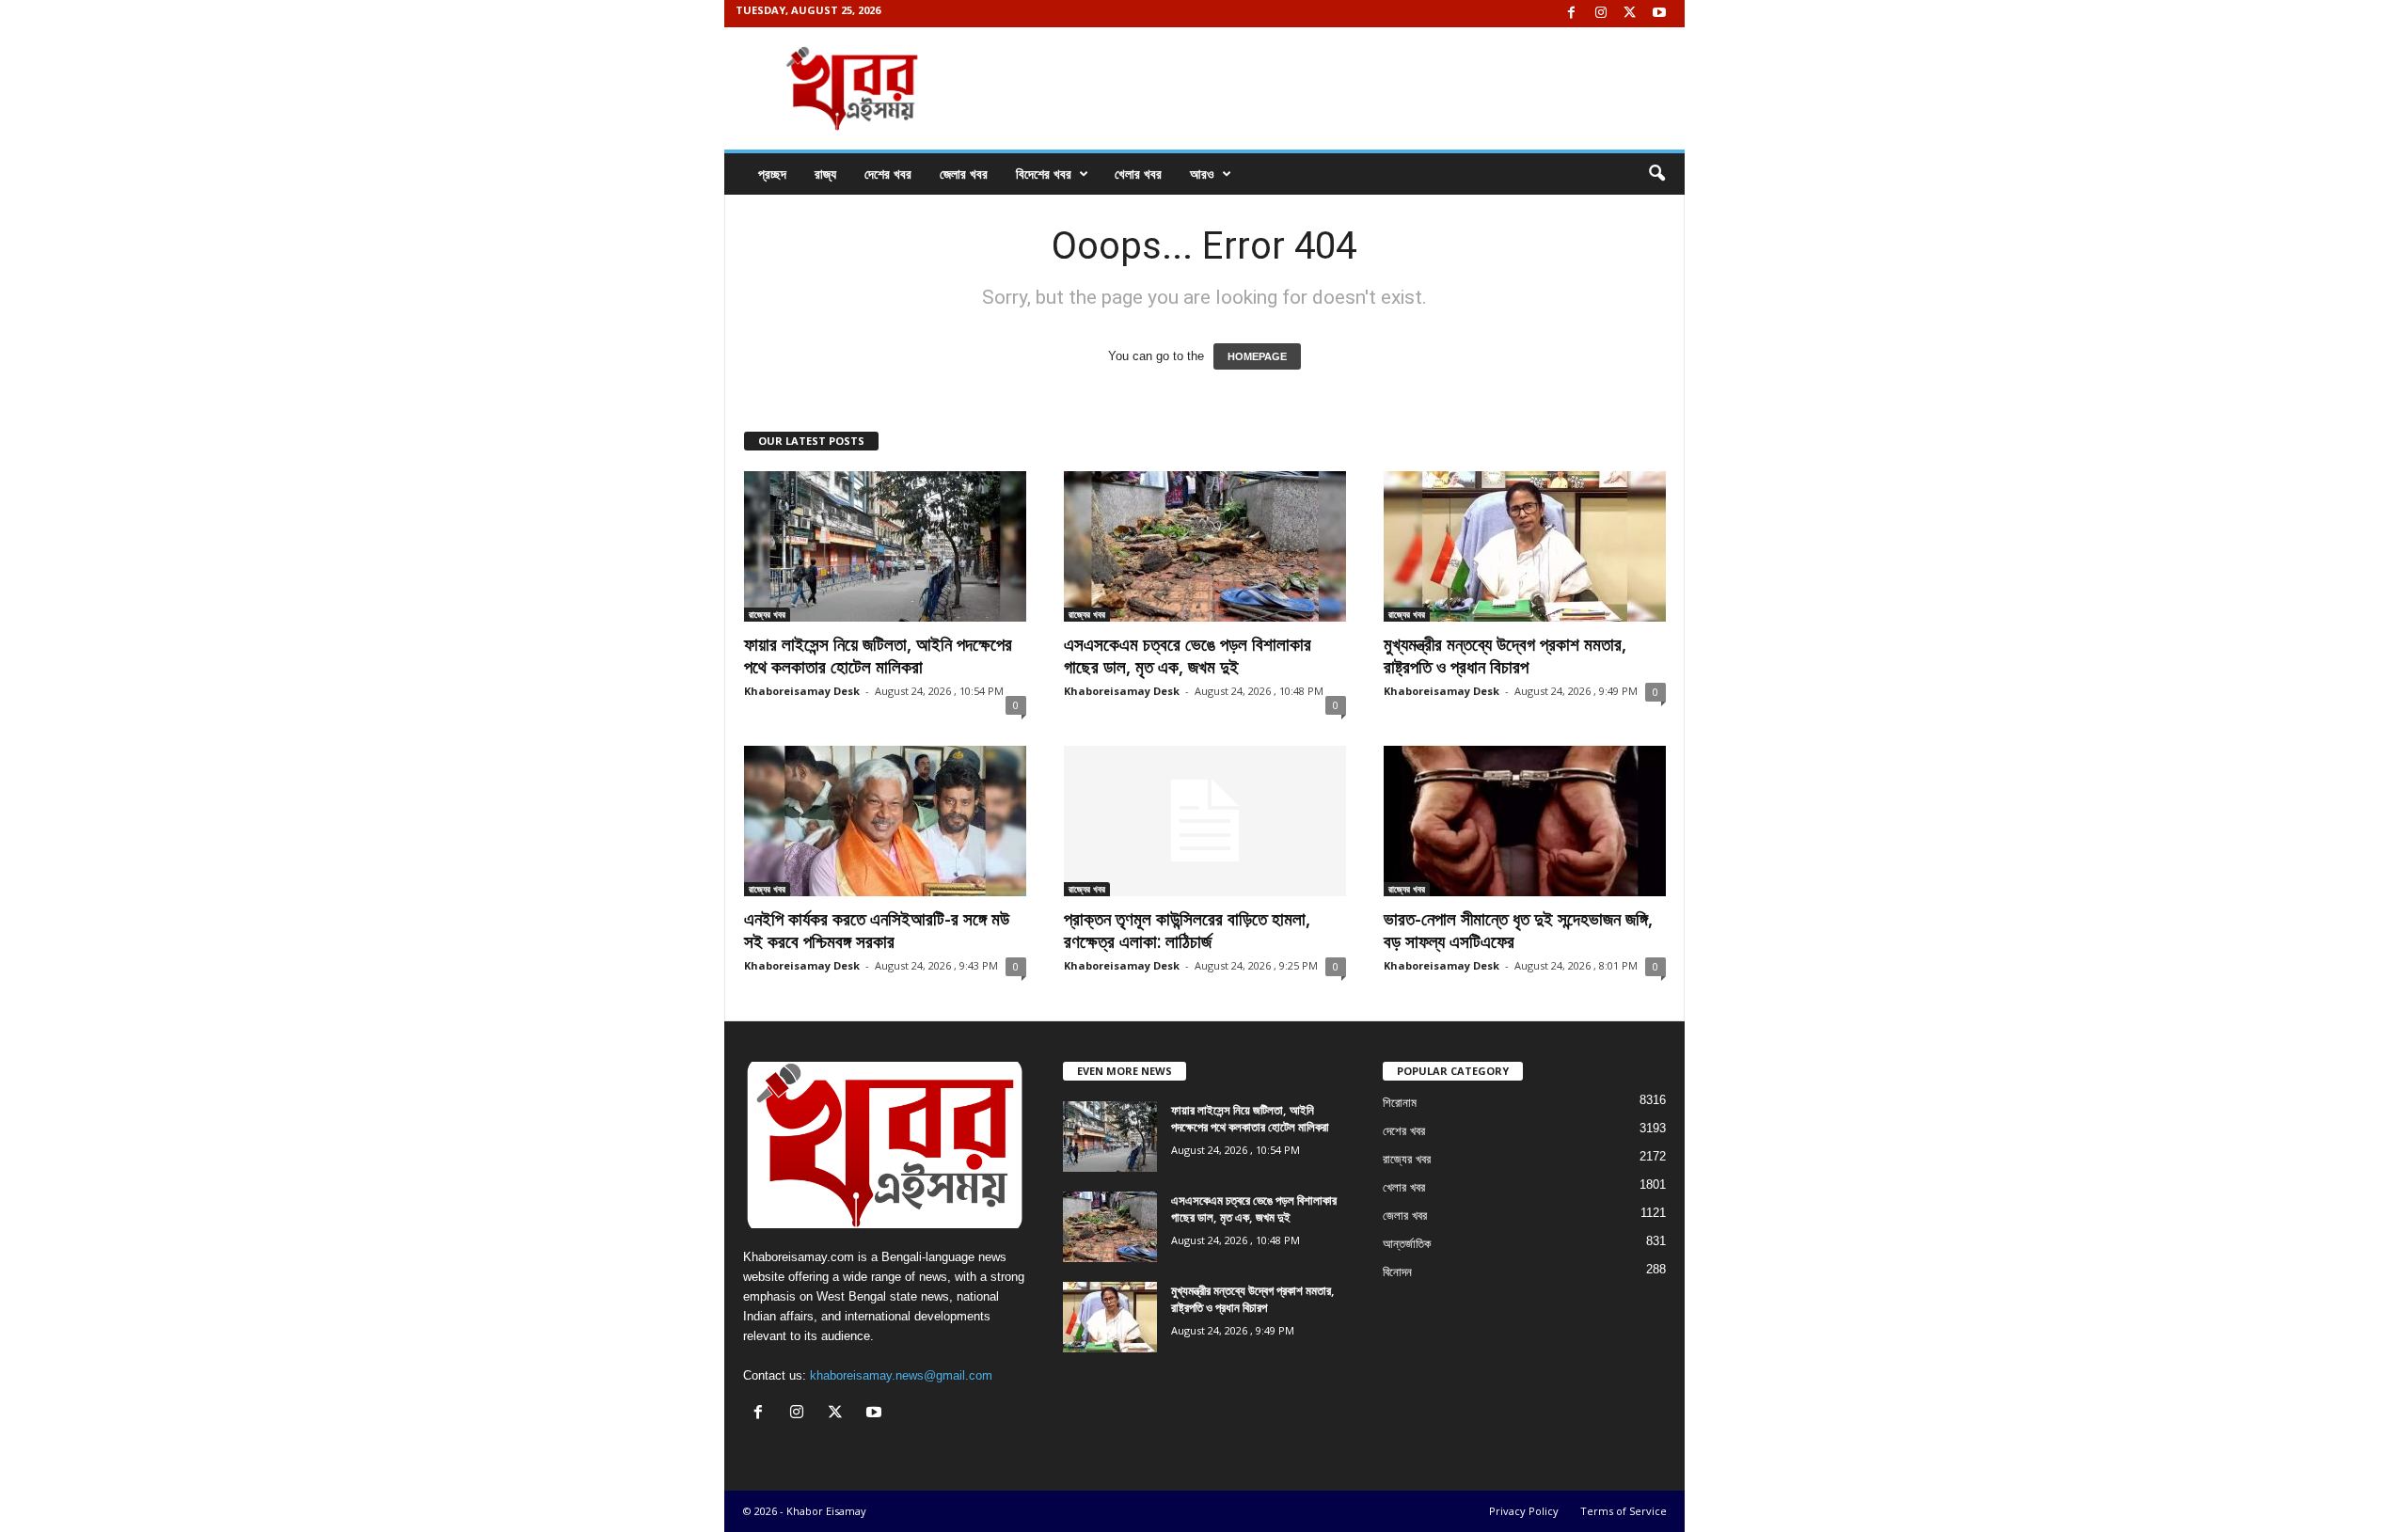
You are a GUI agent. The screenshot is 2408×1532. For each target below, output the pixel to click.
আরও (1202, 174)
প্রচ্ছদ (772, 174)
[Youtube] (1659, 14)
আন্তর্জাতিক (1407, 1244)
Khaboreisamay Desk (802, 691)
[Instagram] (1601, 14)
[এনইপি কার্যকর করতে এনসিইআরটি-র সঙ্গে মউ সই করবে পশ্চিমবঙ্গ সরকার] (885, 821)
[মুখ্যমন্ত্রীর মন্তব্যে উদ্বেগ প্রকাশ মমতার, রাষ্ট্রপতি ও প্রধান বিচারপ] (1525, 546)
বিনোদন (1397, 1272)
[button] (1656, 174)
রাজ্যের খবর (767, 614)
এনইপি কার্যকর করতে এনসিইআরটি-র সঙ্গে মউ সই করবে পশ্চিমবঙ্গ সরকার (877, 930)
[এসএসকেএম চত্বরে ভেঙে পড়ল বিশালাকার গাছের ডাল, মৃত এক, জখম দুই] (1205, 546)
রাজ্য (825, 174)
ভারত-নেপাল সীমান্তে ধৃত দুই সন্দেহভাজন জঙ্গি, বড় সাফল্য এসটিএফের (1518, 930)
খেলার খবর (1138, 174)
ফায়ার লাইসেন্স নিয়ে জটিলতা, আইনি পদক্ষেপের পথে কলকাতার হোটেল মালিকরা (878, 655)
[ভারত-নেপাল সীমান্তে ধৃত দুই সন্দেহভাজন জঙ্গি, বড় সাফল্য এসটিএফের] (1525, 821)
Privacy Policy (1524, 1511)
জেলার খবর (964, 174)
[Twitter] (1630, 14)
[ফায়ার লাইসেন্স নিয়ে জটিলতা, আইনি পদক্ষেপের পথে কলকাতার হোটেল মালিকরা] (885, 546)
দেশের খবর (888, 174)
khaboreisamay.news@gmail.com (901, 1375)
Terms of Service (1624, 1511)
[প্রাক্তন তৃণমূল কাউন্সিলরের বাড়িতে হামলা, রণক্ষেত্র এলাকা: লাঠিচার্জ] (1205, 821)
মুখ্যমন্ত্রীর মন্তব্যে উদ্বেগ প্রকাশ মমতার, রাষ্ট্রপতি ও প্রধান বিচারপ (1505, 655)
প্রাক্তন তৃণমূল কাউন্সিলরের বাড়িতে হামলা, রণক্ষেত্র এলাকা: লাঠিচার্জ (1187, 930)
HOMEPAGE (1257, 356)
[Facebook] (1572, 14)
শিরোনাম (1400, 1103)
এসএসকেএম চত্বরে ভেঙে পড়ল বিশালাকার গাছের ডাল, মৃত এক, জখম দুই (1188, 655)
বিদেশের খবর (1044, 174)
